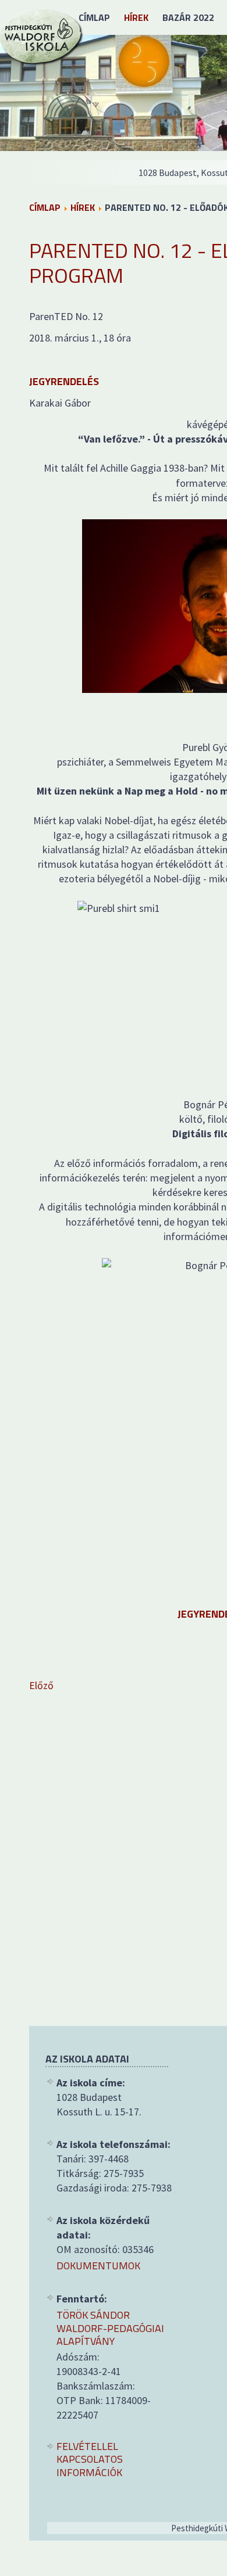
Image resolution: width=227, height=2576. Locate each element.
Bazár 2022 (188, 17)
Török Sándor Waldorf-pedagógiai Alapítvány (110, 2329)
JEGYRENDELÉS (64, 381)
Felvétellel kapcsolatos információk (90, 2460)
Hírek (136, 17)
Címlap (94, 17)
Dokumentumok (98, 2266)
